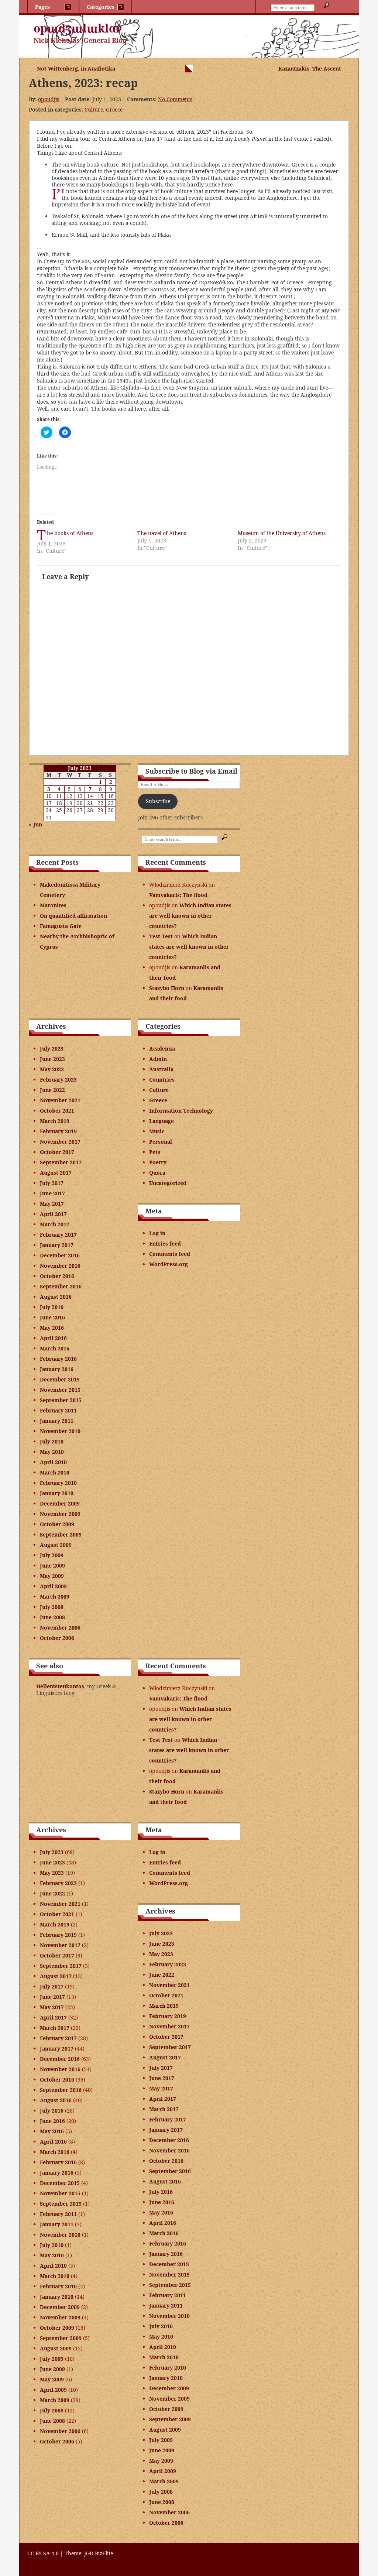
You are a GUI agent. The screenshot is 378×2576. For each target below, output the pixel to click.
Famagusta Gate (61, 926)
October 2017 (57, 1152)
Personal (161, 1142)
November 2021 (60, 1100)
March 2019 (55, 1121)
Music (157, 1131)
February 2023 (58, 1080)
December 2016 (60, 1255)
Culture (94, 109)
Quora (157, 1173)
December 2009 (60, 1503)
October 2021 (57, 1111)
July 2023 (52, 1049)
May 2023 (52, 1069)
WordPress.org (169, 1264)
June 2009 (52, 1566)
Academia (162, 1049)
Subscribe (158, 801)
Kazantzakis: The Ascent (310, 68)
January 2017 (57, 1245)
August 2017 (56, 1173)
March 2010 (55, 1472)
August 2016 (56, 1297)
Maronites (53, 905)
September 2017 (61, 1162)
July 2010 (52, 1441)
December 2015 (60, 1379)
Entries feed (165, 1244)
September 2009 (61, 1534)
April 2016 (53, 1338)
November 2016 (60, 1266)
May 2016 (52, 1328)
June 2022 (52, 1090)
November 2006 (60, 1628)
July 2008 (52, 1607)
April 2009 (53, 1586)
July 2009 (52, 1555)
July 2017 (52, 1183)
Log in (157, 1233)
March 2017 (55, 1224)
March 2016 (55, 1348)
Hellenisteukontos (60, 1686)
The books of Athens (70, 533)
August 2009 (56, 1545)
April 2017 (53, 1214)
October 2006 (57, 1638)
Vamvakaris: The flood (178, 895)
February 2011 (58, 1410)
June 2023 (52, 1059)
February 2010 (58, 1483)
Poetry (158, 1162)
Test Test (161, 936)
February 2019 (58, 1131)
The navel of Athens (162, 533)
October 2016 (57, 1276)
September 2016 (61, 1286)
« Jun (35, 824)
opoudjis (49, 99)
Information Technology (181, 1111)
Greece (114, 109)
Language (161, 1121)
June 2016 (52, 1317)
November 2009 (60, 1514)
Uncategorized (168, 1183)
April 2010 (53, 1462)
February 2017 (58, 1235)
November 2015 (60, 1390)
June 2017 (52, 1193)
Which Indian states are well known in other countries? (190, 916)
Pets (155, 1152)
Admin (158, 1059)
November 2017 (60, 1142)
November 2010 (60, 1431)
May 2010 (52, 1452)
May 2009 (52, 1576)
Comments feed (170, 1254)
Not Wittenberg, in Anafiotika (76, 68)
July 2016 (52, 1307)
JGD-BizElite (99, 2553)
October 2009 (57, 1524)
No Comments (175, 99)
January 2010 (57, 1493)
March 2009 (55, 1597)
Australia (161, 1069)
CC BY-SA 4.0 (43, 2553)
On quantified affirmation (73, 916)
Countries (162, 1080)
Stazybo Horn (167, 988)
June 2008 (52, 1617)
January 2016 (57, 1369)
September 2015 (61, 1400)
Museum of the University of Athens (282, 533)
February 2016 (58, 1359)
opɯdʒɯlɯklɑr (78, 28)
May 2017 (52, 1204)
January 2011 (57, 1421)
